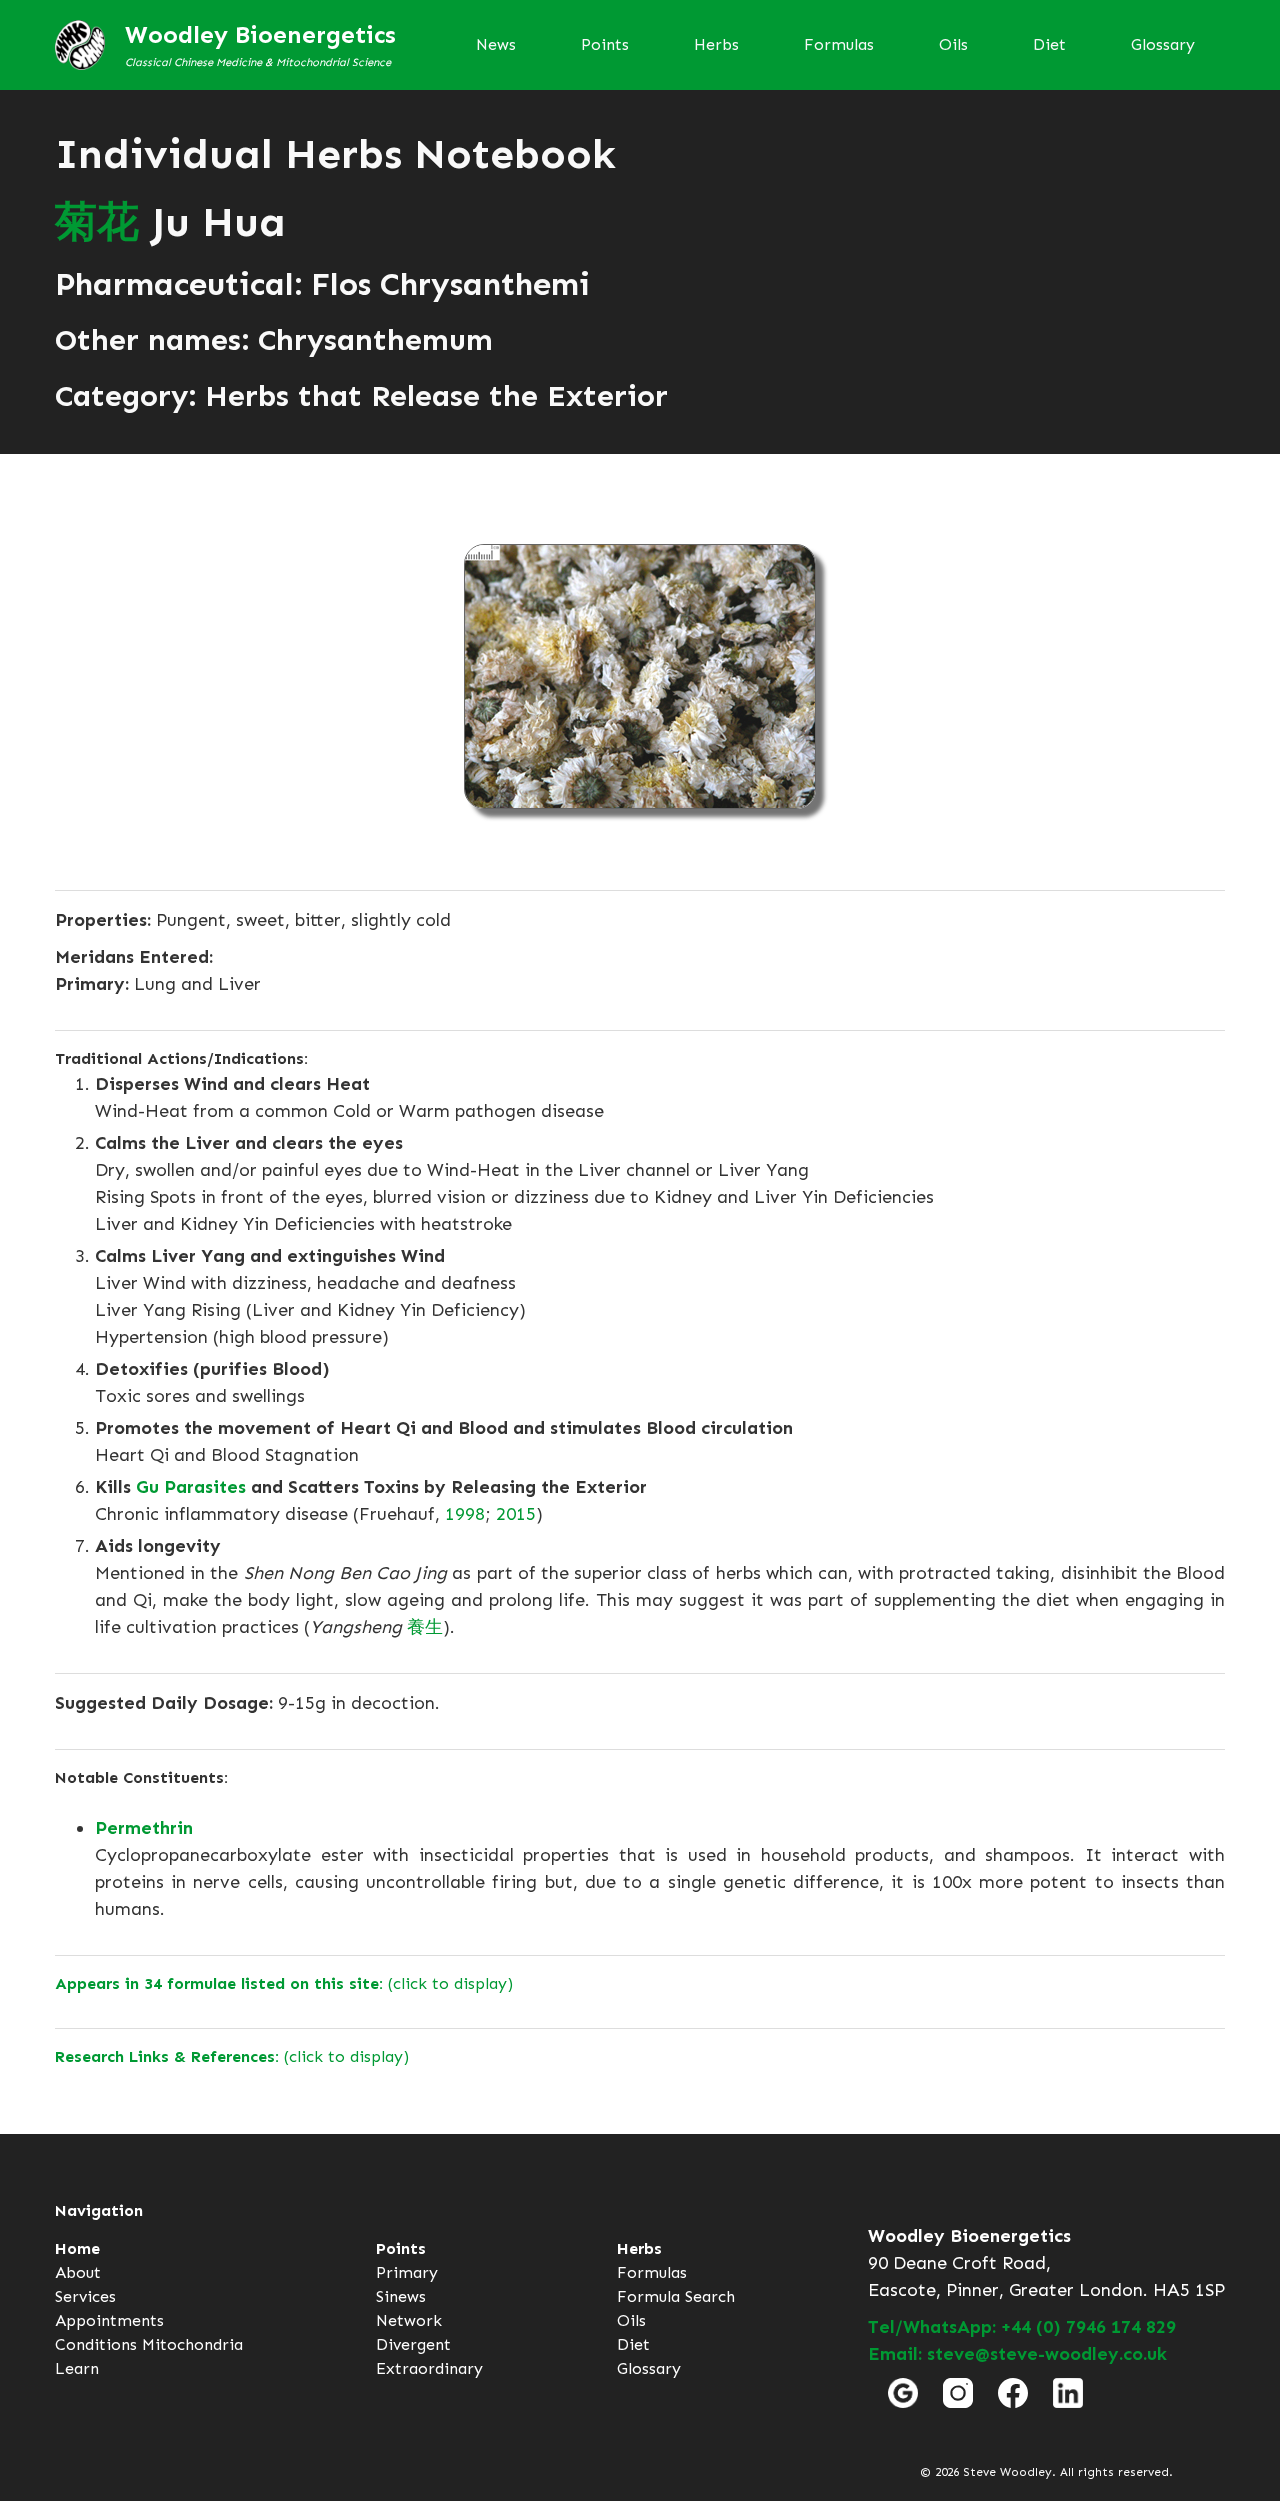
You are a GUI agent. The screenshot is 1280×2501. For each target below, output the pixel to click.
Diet (1049, 44)
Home (77, 2248)
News (496, 44)
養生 (425, 1627)
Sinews (401, 2296)
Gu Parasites (191, 1487)
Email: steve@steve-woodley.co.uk (1017, 2354)
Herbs (716, 44)
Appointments (109, 2320)
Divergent (413, 2344)
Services (85, 2296)
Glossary (1163, 44)
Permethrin (144, 1828)
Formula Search (676, 2296)
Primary (407, 2272)
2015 (516, 1514)
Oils (953, 44)
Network (409, 2320)
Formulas (839, 44)
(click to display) (284, 1983)
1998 (465, 1514)
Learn (77, 2368)
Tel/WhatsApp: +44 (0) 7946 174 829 (1022, 2327)
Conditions (96, 2344)
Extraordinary (429, 2368)
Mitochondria (192, 2344)
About (78, 2272)
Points (605, 44)
